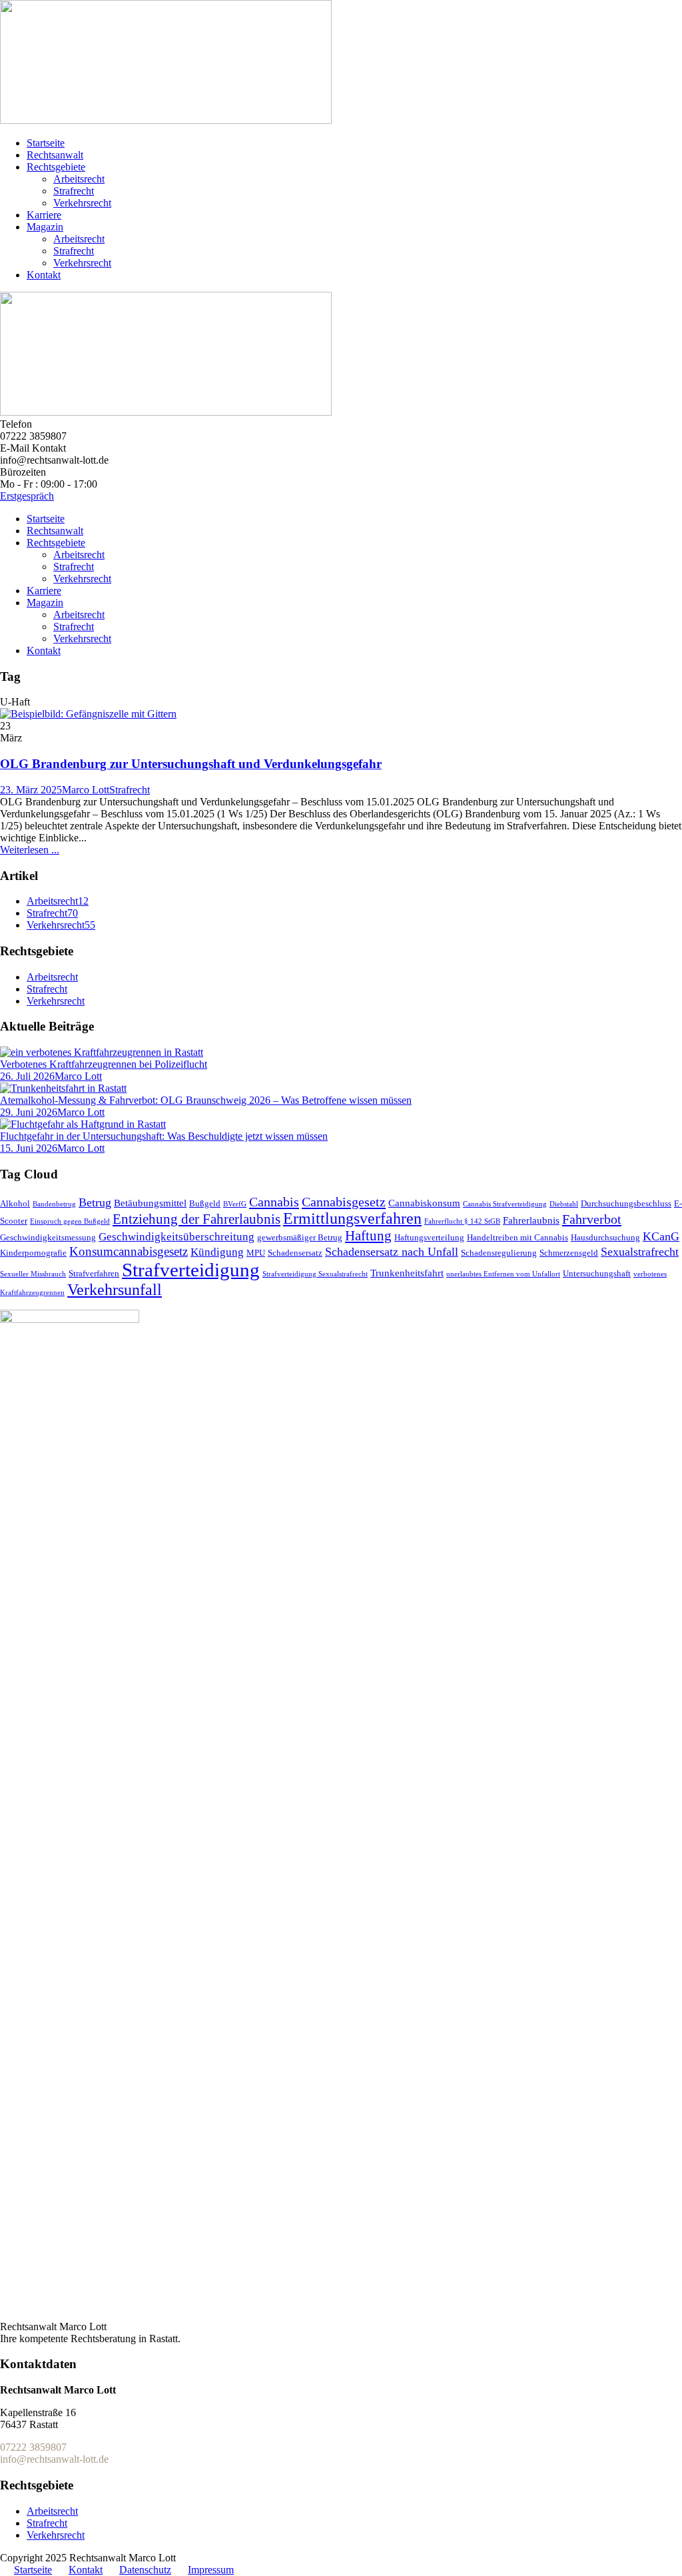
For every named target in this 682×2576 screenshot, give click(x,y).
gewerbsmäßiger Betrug (300, 1237)
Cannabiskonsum (424, 1203)
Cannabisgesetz (344, 1202)
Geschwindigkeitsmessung (48, 1237)
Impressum (211, 2570)
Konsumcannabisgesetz (129, 1251)
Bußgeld (205, 1203)
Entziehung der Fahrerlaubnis (196, 1219)
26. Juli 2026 (27, 1076)
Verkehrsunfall (115, 1290)
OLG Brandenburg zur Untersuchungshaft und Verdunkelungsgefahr (191, 764)
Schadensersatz (295, 1253)
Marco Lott (86, 790)
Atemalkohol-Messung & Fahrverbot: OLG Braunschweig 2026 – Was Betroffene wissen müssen (206, 1100)
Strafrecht (74, 191)
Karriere (44, 215)
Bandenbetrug (54, 1204)
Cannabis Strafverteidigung (505, 1204)
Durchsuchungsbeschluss (626, 1203)
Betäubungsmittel (150, 1203)
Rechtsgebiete (56, 167)
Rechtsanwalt (55, 155)
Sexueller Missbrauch (33, 1274)
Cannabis (274, 1202)
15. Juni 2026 (29, 1148)
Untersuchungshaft (597, 1273)
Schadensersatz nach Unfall (392, 1252)
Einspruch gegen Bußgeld (70, 1221)
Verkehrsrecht (82, 203)
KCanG (661, 1236)
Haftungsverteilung (429, 1237)
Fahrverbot (592, 1219)
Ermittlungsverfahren (352, 1218)
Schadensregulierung (499, 1253)
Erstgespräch (27, 496)
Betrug (95, 1202)
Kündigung (217, 1252)
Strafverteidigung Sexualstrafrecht (315, 1274)
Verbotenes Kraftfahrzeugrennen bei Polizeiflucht (104, 1064)
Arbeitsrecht (79, 179)
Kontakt (44, 275)
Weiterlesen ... (30, 850)
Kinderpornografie (33, 1253)
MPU (256, 1253)
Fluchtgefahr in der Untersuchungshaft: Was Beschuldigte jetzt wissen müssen (164, 1136)
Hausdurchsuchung (605, 1237)
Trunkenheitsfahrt (407, 1273)
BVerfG (235, 1204)
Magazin (45, 227)
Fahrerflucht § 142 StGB (462, 1221)
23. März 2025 (31, 790)
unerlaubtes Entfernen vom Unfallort (503, 1274)
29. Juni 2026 (29, 1112)
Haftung (368, 1236)
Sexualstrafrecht (640, 1252)
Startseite (46, 143)
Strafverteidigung (191, 1270)
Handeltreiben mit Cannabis (517, 1237)
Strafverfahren (94, 1273)
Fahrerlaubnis (531, 1220)
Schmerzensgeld (569, 1253)
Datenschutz (145, 2570)
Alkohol (15, 1203)
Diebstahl (564, 1204)
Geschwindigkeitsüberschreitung (176, 1237)
